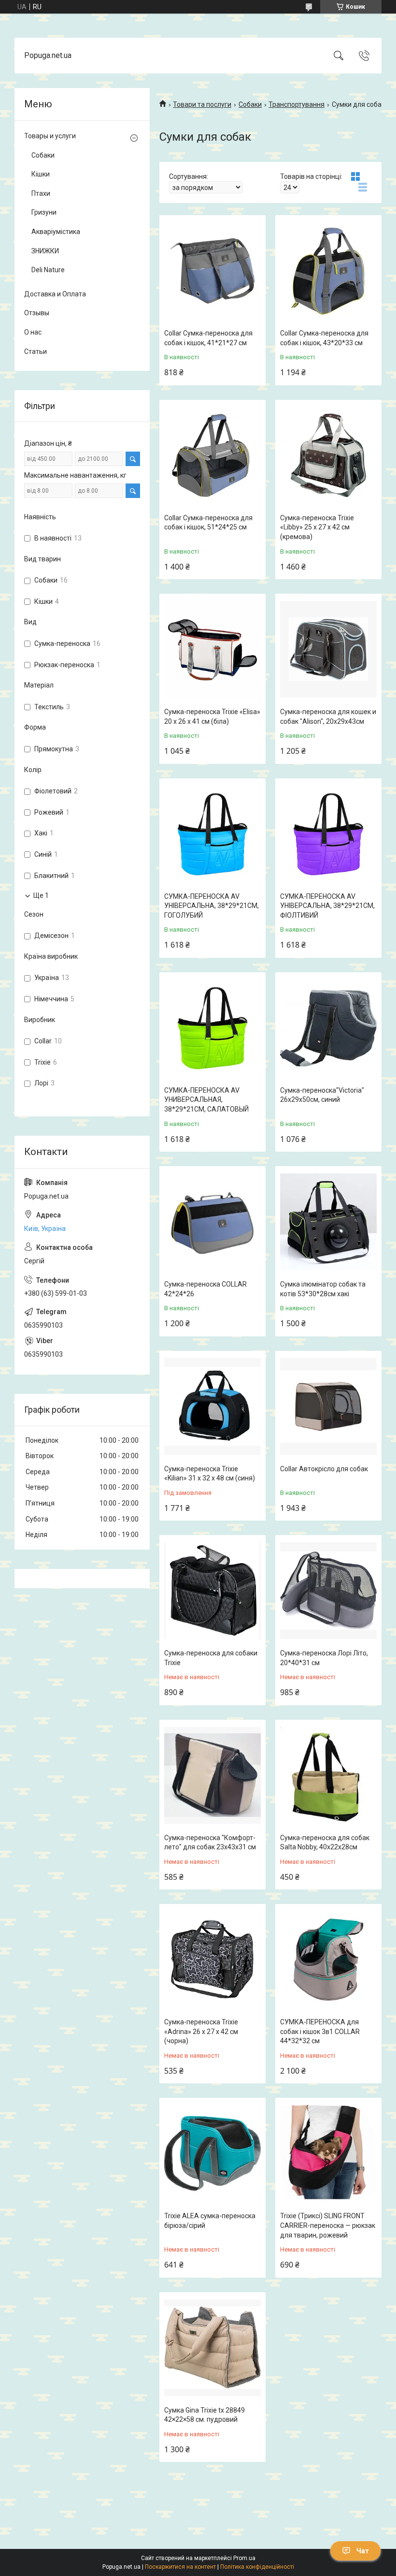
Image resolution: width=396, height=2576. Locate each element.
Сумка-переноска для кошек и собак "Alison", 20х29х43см (328, 717)
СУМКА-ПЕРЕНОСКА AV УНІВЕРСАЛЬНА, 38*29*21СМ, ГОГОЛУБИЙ (212, 906)
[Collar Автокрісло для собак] (328, 1406)
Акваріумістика (56, 232)
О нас (33, 332)
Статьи (35, 351)
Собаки (250, 104)
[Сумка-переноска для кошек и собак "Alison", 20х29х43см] (328, 649)
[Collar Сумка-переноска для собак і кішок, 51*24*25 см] (212, 455)
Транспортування (297, 104)
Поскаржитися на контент (180, 2567)
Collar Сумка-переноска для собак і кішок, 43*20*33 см (324, 338)
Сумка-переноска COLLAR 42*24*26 (205, 1289)
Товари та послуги (202, 104)
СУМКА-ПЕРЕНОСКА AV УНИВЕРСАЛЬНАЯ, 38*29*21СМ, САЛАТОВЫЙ (206, 1100)
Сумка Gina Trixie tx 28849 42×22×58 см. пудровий (205, 2415)
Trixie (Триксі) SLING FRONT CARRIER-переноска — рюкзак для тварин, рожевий (328, 2225)
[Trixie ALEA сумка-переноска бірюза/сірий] (212, 2153)
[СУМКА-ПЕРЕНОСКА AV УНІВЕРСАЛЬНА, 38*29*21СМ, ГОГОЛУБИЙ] (212, 834)
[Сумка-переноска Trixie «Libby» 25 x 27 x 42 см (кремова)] (328, 455)
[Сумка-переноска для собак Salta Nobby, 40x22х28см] (328, 1775)
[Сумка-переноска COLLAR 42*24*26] (212, 1222)
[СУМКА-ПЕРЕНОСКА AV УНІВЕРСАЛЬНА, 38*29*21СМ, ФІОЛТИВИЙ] (328, 834)
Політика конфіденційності (257, 2567)
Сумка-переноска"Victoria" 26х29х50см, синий (322, 1095)
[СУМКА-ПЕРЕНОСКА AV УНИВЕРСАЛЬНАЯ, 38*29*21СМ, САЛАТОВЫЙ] (212, 1028)
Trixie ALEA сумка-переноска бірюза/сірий (210, 2221)
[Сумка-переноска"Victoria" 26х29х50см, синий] (328, 1028)
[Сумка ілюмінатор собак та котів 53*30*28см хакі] (328, 1222)
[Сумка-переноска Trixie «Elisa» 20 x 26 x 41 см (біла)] (212, 649)
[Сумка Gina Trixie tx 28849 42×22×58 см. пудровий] (212, 2348)
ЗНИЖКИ (45, 251)
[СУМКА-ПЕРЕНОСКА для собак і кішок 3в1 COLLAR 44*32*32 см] (328, 1960)
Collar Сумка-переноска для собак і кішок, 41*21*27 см (208, 338)
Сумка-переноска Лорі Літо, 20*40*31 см (324, 1658)
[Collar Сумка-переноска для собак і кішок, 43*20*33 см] (328, 271)
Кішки (41, 174)
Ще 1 (41, 895)
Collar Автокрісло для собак (324, 1469)
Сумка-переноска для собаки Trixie (211, 1658)
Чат (363, 2551)
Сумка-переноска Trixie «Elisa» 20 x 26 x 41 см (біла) (212, 717)
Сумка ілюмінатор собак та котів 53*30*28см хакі (323, 1289)
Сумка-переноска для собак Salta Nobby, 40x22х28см (325, 1843)
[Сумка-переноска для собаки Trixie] (212, 1591)
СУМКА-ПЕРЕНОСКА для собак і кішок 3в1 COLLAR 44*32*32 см (320, 2031)
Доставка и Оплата (55, 294)
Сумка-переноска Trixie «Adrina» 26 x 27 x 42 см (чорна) (201, 2031)
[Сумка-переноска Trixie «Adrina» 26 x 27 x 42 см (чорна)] (212, 1960)
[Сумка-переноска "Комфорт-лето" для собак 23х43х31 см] (212, 1775)
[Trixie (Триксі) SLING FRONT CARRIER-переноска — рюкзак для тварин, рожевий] (328, 2153)
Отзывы (37, 313)
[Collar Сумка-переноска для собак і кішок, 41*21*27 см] (212, 271)
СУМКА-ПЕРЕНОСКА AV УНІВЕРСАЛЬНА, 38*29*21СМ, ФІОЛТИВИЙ (327, 906)
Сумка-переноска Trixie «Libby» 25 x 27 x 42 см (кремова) (317, 527)
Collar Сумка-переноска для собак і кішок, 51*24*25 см (208, 523)
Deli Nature (48, 270)
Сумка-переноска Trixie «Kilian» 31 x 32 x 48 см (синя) (210, 1474)
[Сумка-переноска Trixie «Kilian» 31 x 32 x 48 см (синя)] (212, 1406)
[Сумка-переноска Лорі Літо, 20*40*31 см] (328, 1591)
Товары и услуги (50, 136)
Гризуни (44, 212)
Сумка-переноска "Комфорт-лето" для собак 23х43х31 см (210, 1843)
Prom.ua (244, 2558)
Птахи (41, 193)
